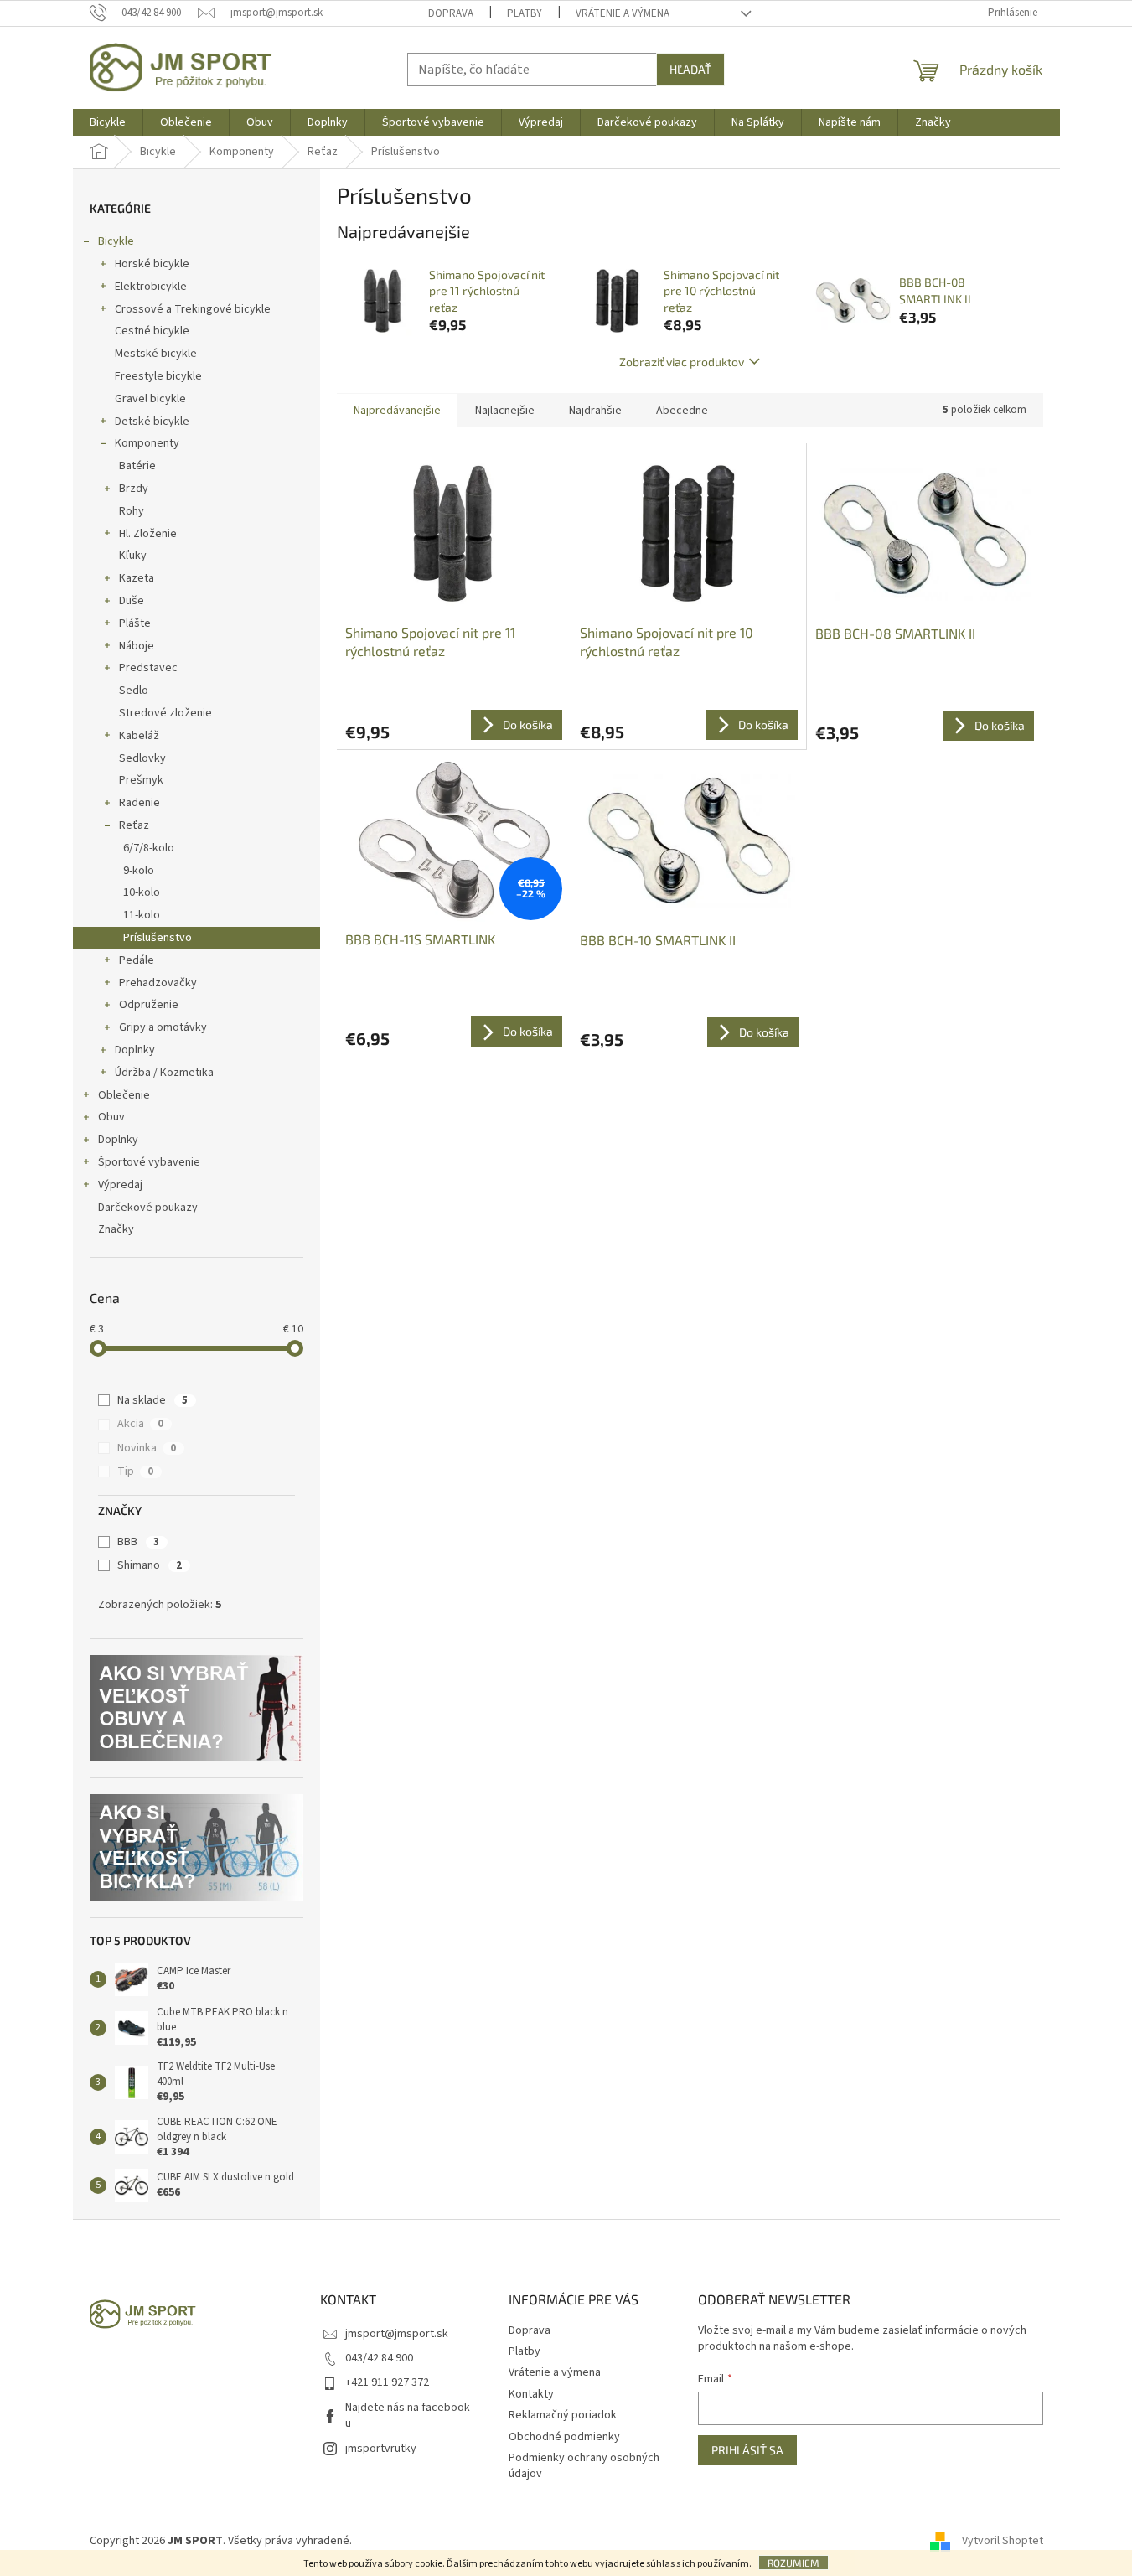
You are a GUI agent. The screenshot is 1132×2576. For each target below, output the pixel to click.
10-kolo (142, 892)
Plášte (135, 623)
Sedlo (134, 691)
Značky (116, 1229)
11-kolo (142, 915)
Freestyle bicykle (158, 376)
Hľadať (690, 69)
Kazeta (137, 578)
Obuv (111, 1117)
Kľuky (133, 556)
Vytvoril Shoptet (1003, 2542)
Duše (132, 601)
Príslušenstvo (158, 938)
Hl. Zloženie (148, 534)
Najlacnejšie (505, 411)
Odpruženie (149, 1005)
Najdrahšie (595, 411)
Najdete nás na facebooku (408, 2416)
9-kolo (139, 871)
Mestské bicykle (156, 354)
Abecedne (682, 411)
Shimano (150, 1565)
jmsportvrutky (381, 2449)
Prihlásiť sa (747, 2450)
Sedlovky (142, 758)
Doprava (451, 13)
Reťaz (134, 825)
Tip (135, 1472)
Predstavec (148, 668)
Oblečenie (124, 1095)
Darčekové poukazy (148, 1208)
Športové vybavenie (149, 1162)
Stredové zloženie (165, 713)
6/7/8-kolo (149, 848)
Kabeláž (139, 736)
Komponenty (147, 443)
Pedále (137, 960)
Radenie (140, 803)
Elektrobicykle (151, 287)
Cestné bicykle (152, 331)
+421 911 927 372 (387, 2382)
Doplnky (135, 1050)
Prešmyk (141, 780)
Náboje (137, 646)
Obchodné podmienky (564, 2437)
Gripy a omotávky (163, 1027)
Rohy (132, 511)
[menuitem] (108, 122)
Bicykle (116, 241)
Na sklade (152, 1400)
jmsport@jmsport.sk (397, 2334)
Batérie (137, 466)
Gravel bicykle (150, 399)
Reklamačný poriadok (563, 2415)
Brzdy (134, 489)
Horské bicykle (152, 264)
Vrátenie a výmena (623, 13)
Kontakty (531, 2394)
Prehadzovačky (158, 983)
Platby (525, 13)
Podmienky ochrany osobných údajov (584, 2466)
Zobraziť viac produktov (682, 362)
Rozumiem (793, 2563)
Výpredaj (120, 1185)
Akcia (140, 1424)
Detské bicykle (152, 422)
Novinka (147, 1448)
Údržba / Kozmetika (164, 1073)
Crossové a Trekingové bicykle (193, 309)
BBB (138, 1542)
